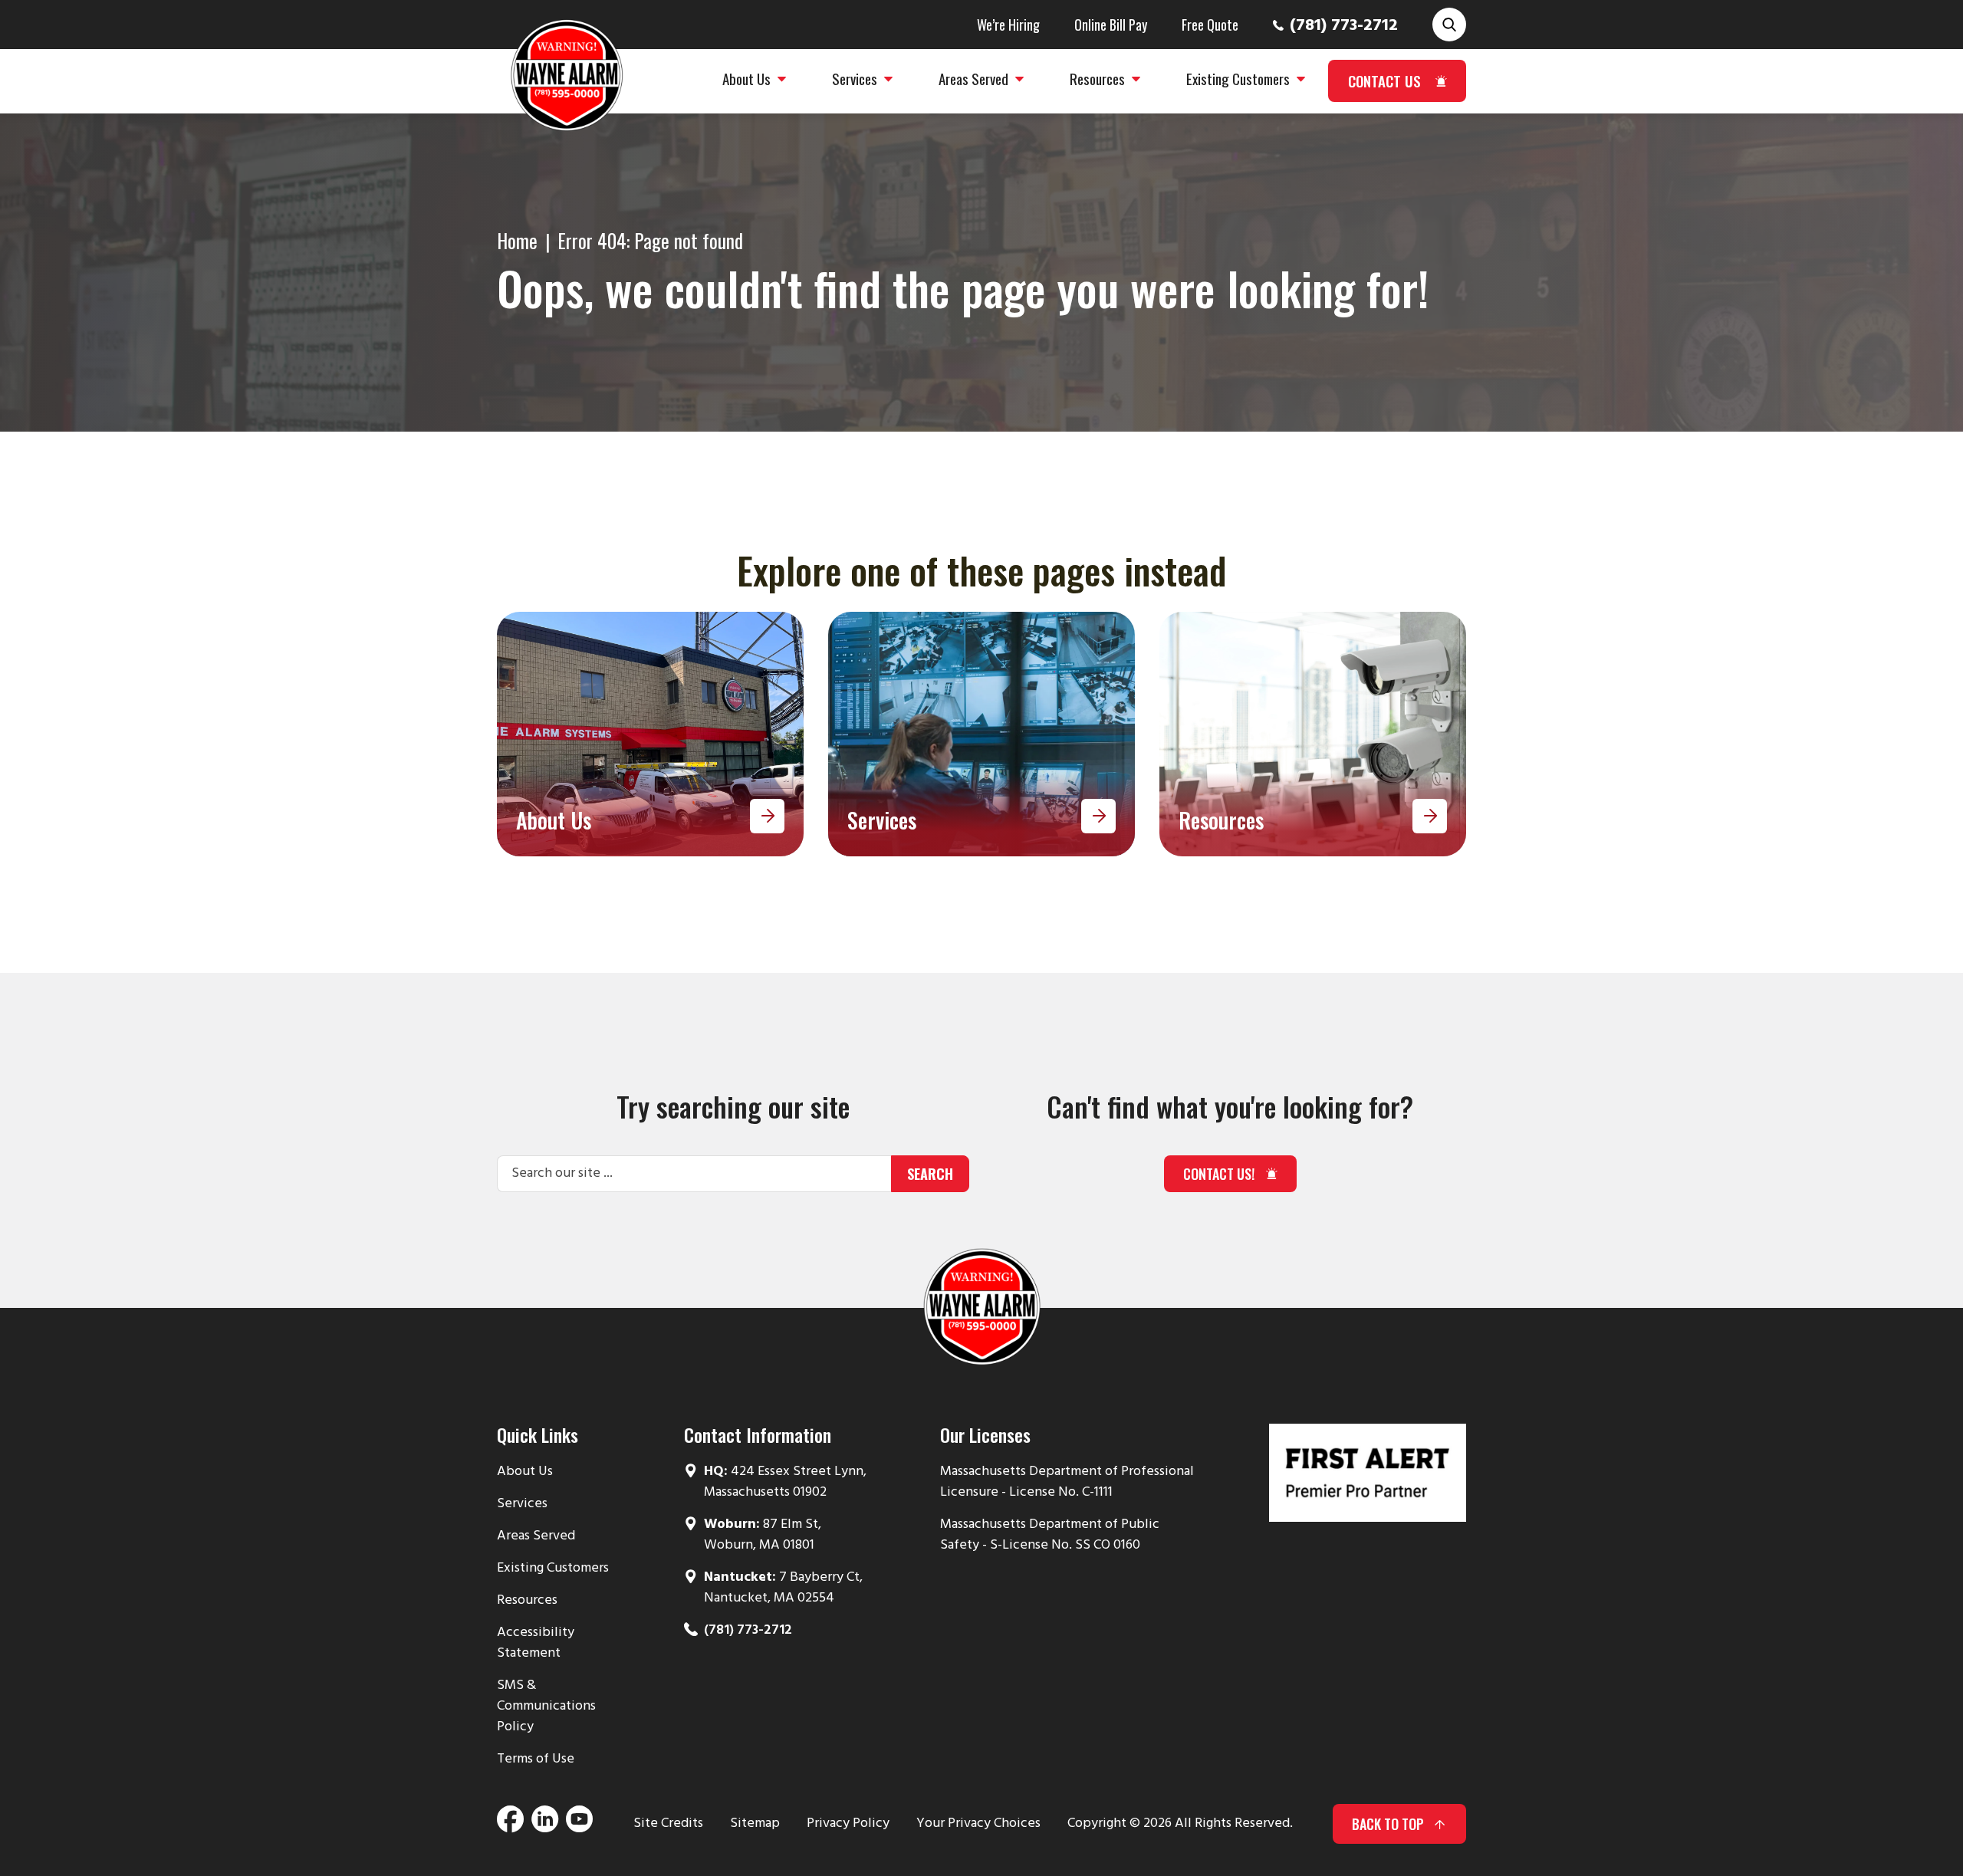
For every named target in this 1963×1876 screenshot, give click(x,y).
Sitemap (755, 1823)
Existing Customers (553, 1568)
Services (522, 1504)
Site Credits (668, 1823)
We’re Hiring (1008, 25)
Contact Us (1384, 80)
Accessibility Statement (536, 1643)
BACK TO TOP (1388, 1824)
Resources (527, 1600)
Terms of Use (536, 1759)
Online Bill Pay (1111, 25)
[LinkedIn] (545, 1824)
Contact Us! (1219, 1174)
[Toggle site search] (1449, 25)
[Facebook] (510, 1824)
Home (517, 240)
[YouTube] (579, 1824)
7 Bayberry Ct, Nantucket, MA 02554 (783, 1588)
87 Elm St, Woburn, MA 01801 (763, 1535)
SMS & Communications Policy (546, 1706)
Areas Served (536, 1536)
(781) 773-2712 (1344, 26)
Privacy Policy (848, 1823)
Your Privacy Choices (978, 1823)
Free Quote (1210, 25)
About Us (525, 1472)
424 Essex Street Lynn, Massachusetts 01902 (785, 1482)
